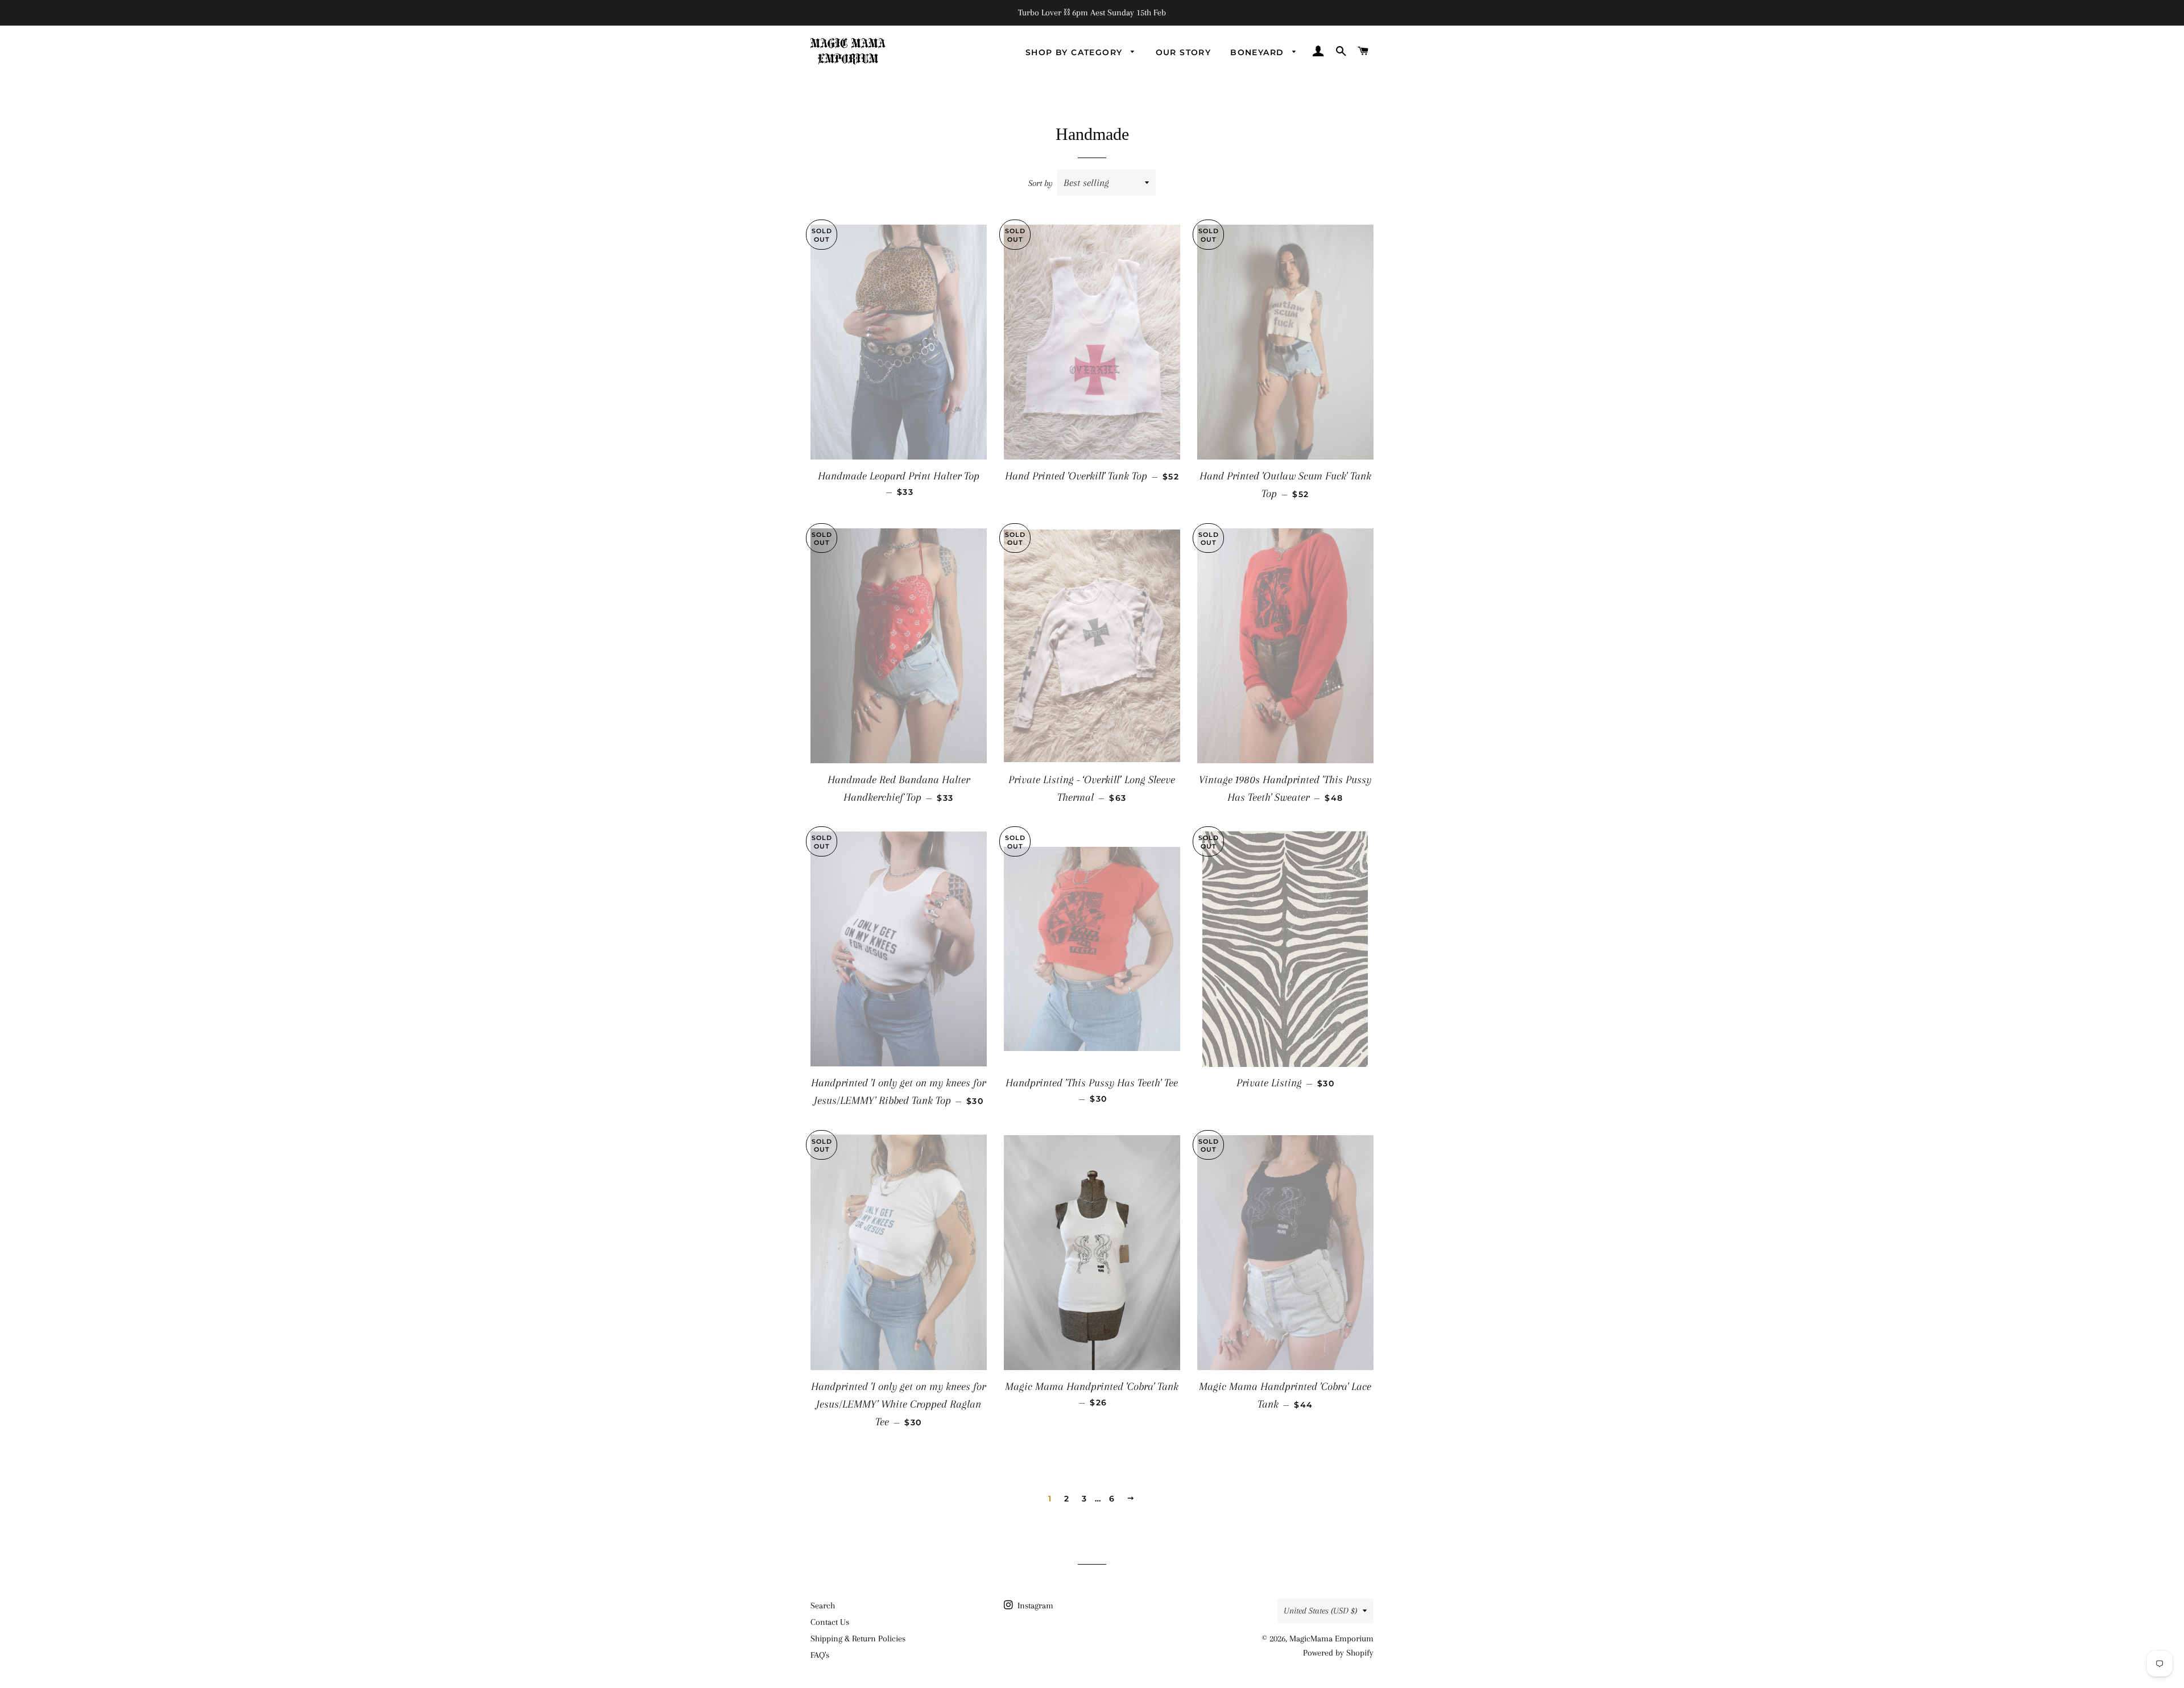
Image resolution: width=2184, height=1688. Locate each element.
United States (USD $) (1320, 1611)
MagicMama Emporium (1331, 1639)
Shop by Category (1076, 52)
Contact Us (830, 1622)
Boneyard (1259, 52)
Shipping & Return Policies (858, 1639)
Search (823, 1606)
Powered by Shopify (1338, 1653)
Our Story (1184, 52)
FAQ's (820, 1655)
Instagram (1034, 1606)
